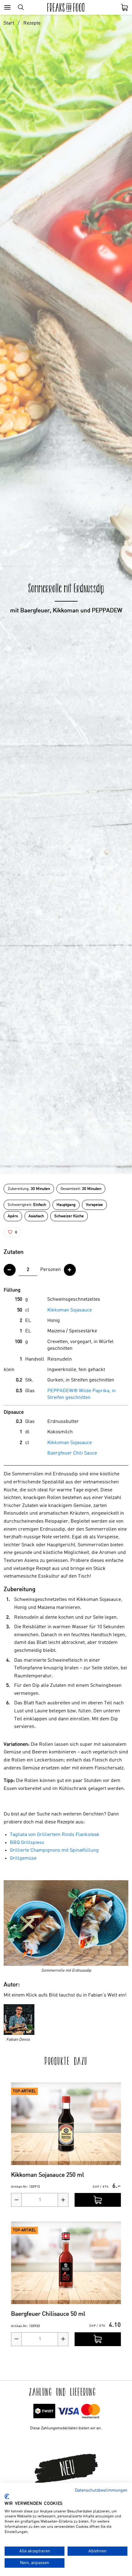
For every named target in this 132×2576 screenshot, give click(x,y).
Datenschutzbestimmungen (101, 2490)
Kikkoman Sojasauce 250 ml (48, 2175)
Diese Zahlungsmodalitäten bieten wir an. (66, 2428)
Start (9, 23)
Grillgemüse (23, 1858)
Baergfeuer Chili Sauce (72, 1453)
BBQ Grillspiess (27, 1843)
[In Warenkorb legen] (98, 2200)
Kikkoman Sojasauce (70, 1310)
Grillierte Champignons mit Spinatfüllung (54, 1850)
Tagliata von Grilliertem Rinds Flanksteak (55, 1835)
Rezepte (32, 23)
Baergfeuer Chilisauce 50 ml (48, 2314)
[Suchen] (21, 7)
